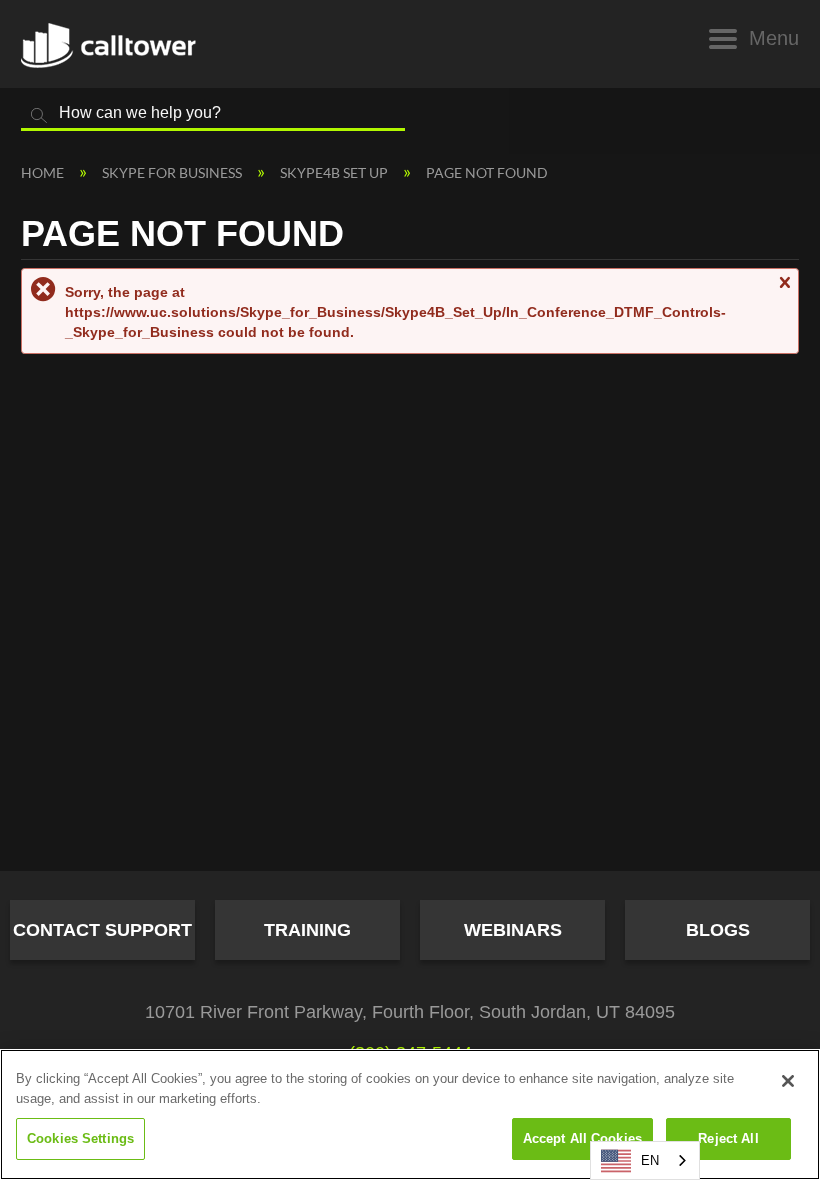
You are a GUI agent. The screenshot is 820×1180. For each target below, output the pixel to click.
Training (307, 930)
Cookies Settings (80, 1138)
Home (44, 172)
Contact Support (102, 930)
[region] (410, 1114)
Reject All (728, 1138)
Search (39, 116)
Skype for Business (173, 172)
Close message (784, 291)
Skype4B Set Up (335, 172)
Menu (774, 38)
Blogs (718, 930)
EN (650, 1160)
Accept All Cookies (582, 1138)
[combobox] (645, 1160)
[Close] (788, 1081)
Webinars (513, 930)
